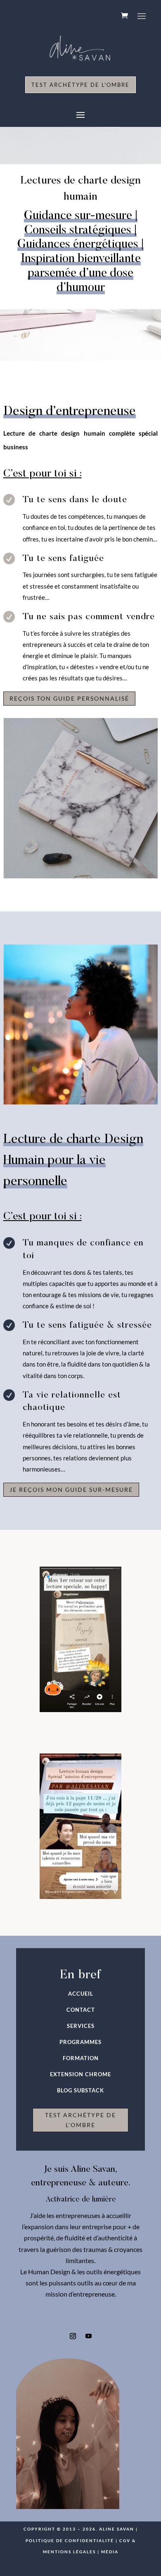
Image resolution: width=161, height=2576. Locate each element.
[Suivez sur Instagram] (73, 2336)
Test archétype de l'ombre (80, 85)
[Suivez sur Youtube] (88, 2336)
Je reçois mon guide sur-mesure (71, 1490)
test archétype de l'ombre (80, 2120)
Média (110, 2552)
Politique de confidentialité (70, 2540)
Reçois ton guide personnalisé (69, 698)
